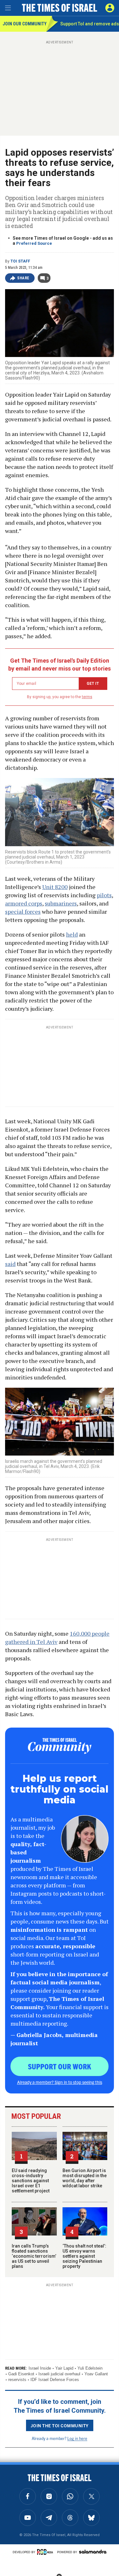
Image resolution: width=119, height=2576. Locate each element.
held (72, 934)
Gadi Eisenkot (21, 2374)
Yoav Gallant (96, 2374)
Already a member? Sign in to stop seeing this (60, 2082)
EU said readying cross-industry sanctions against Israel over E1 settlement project (31, 2181)
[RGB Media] (46, 2552)
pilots (104, 895)
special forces (23, 912)
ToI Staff (20, 261)
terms (87, 697)
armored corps (24, 903)
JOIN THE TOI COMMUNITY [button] (60, 2425)
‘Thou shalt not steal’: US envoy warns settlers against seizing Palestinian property (84, 2256)
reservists (17, 2380)
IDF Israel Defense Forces (55, 2380)
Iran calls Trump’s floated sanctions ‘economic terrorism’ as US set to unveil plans (34, 2256)
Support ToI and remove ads (90, 24)
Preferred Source (34, 243)
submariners (61, 903)
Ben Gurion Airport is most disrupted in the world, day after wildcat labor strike (85, 2178)
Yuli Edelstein (90, 2368)
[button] (110, 8)
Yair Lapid (64, 2368)
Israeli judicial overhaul (59, 2374)
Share (23, 278)
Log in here (77, 2438)
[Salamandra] (93, 2552)
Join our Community (24, 24)
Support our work (60, 2066)
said (10, 1264)
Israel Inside (40, 2368)
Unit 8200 (55, 887)
